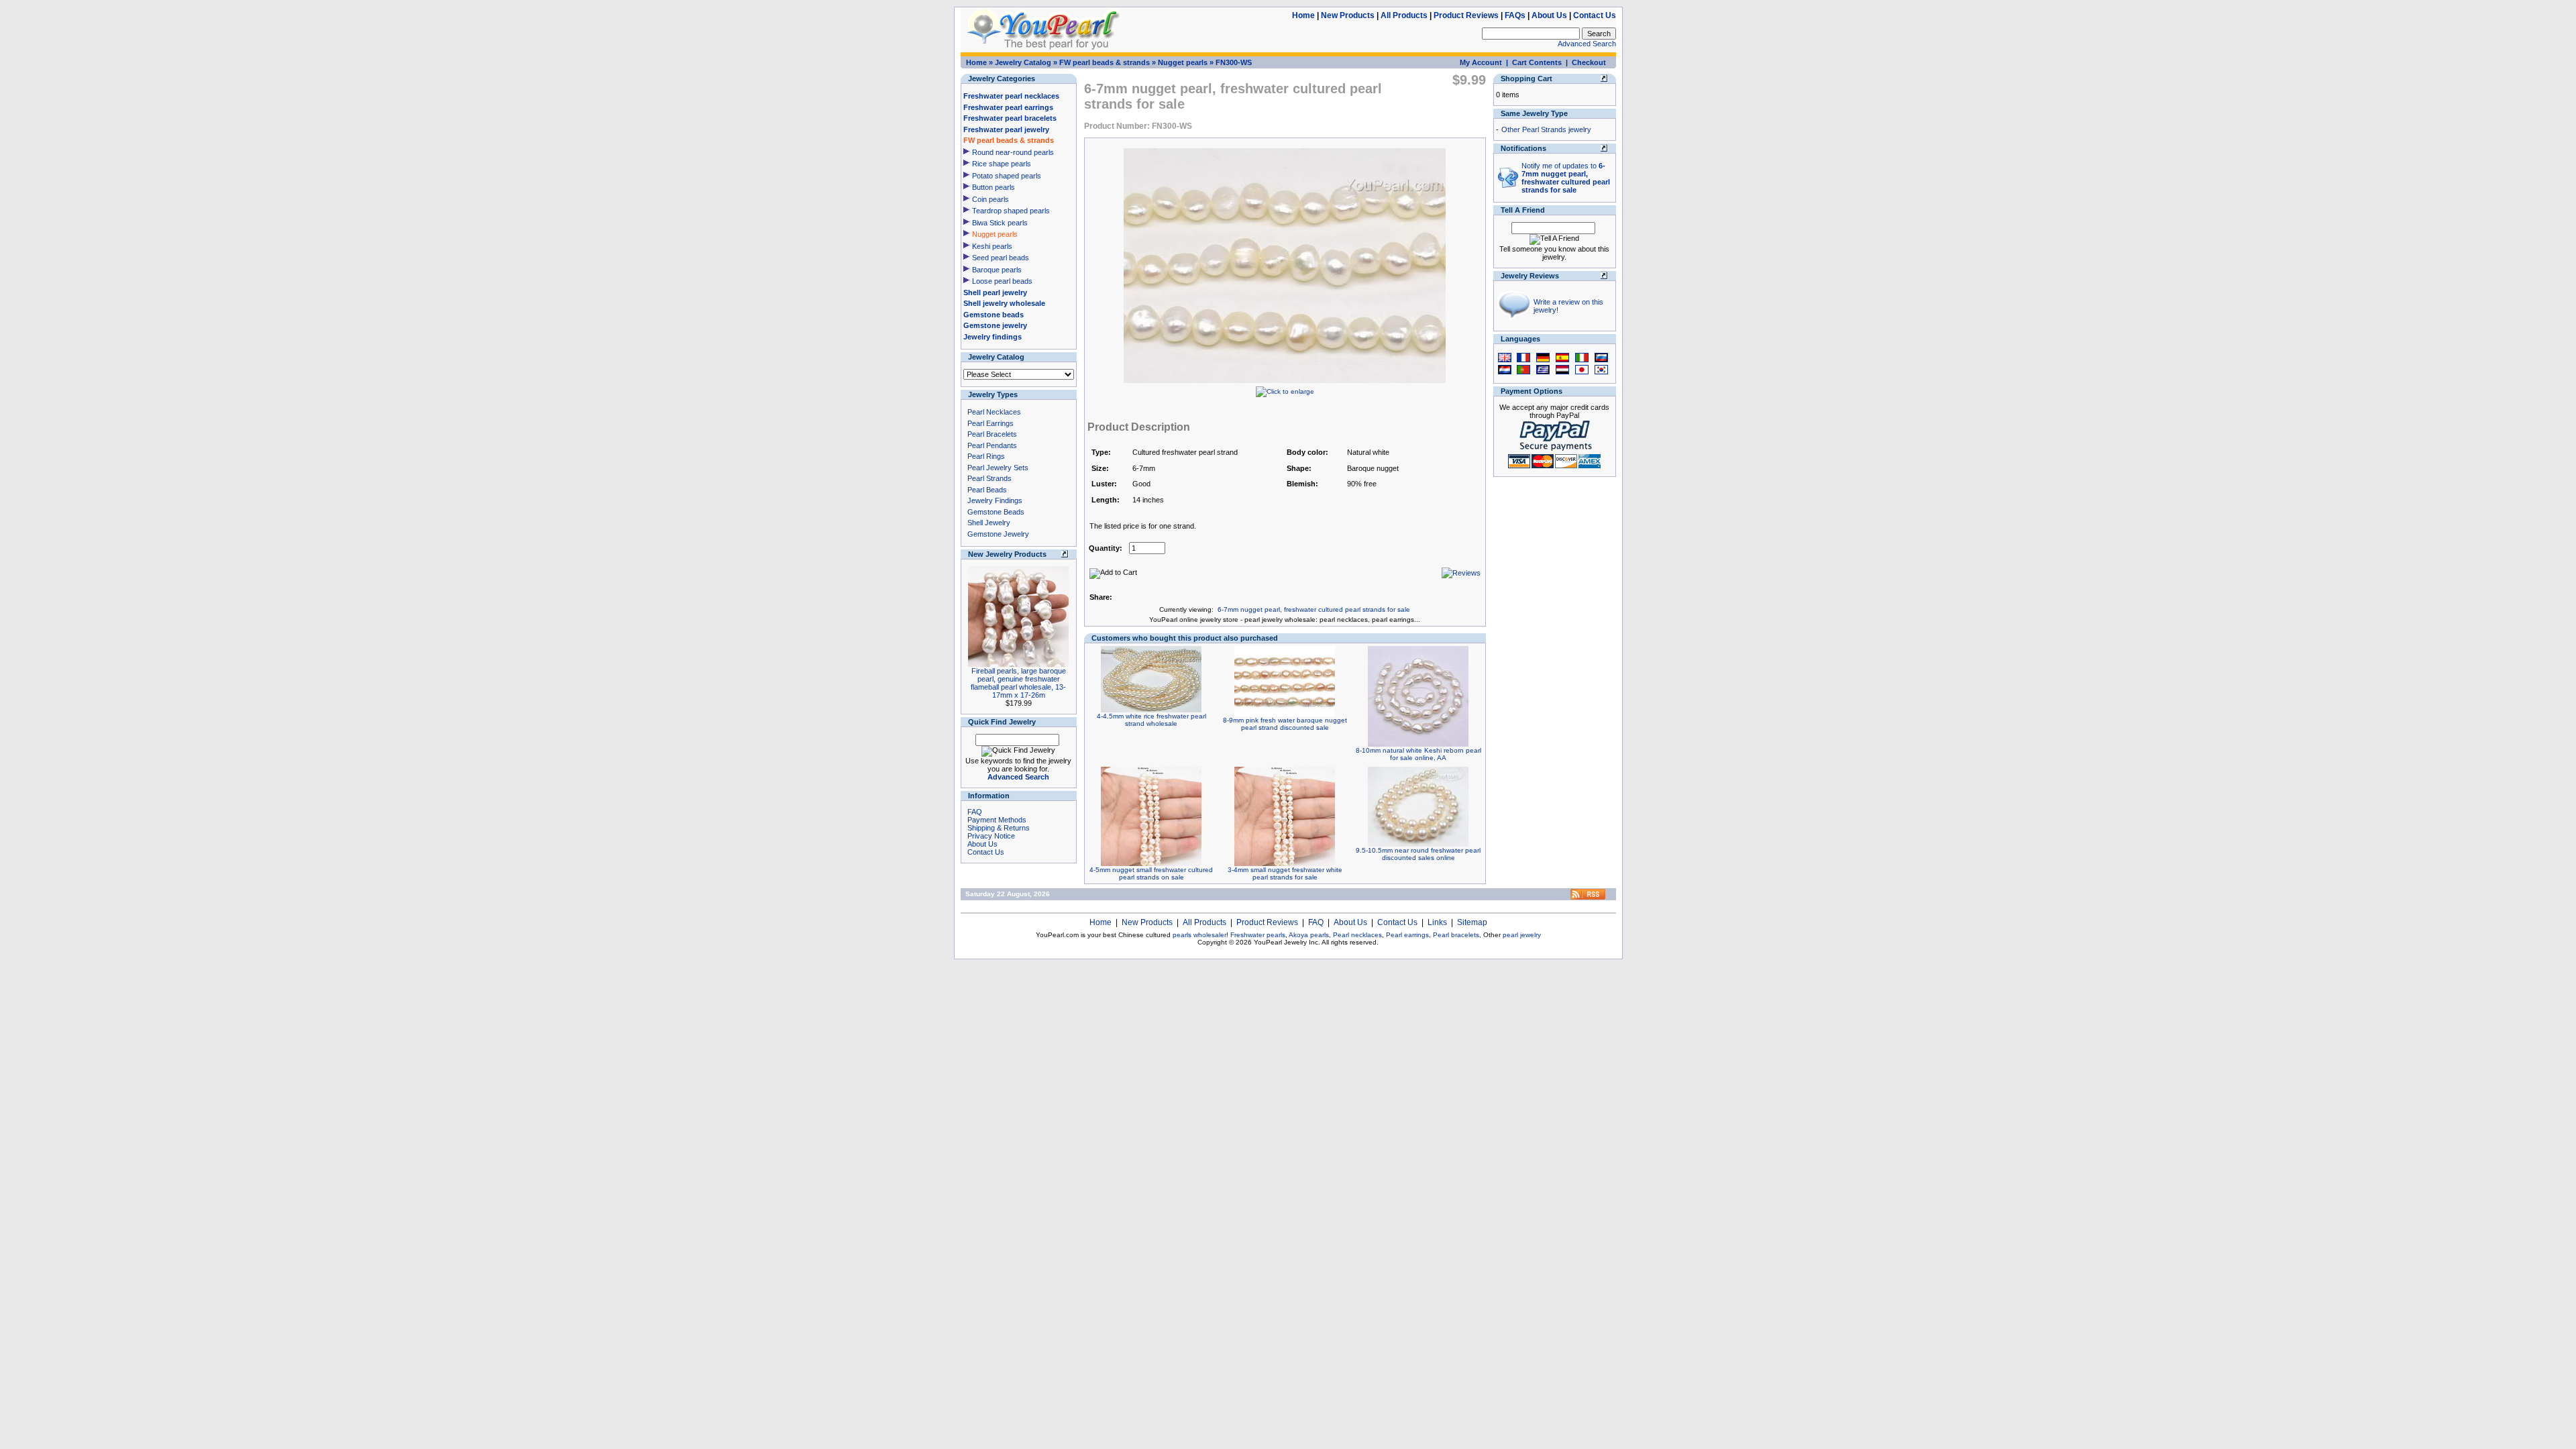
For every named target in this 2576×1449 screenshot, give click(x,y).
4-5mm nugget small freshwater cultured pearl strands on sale (1151, 873)
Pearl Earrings (990, 423)
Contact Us (1595, 15)
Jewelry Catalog (1023, 62)
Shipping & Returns (999, 828)
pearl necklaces (1344, 620)
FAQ (975, 812)
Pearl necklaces (1357, 935)
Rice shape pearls (1002, 164)
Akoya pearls (1309, 935)
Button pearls (994, 187)
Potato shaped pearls (1007, 176)
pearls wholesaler (1199, 935)
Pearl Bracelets (992, 434)
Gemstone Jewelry (998, 534)
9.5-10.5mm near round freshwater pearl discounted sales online (1418, 854)
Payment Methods (997, 820)
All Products (1404, 15)
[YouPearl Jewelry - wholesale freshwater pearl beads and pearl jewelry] (1588, 897)
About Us (1549, 15)
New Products (1348, 15)
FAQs (1515, 15)
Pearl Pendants (992, 445)
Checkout (1589, 62)
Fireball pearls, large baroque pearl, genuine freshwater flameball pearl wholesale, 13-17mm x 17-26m (1018, 683)
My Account (1481, 62)
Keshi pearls (992, 246)
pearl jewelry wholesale (1280, 620)
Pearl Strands (989, 478)
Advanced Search (1587, 44)
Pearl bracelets (1456, 935)
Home (1303, 15)
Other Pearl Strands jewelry (1546, 129)
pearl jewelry (1522, 935)
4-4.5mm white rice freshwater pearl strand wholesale (1151, 720)
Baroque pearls (997, 270)
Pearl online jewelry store (1200, 620)
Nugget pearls (1183, 62)
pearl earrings (1393, 620)
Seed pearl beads (1001, 258)
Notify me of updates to (1566, 178)
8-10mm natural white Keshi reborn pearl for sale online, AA (1418, 754)
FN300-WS (1234, 62)
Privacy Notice (991, 836)
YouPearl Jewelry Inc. (1287, 942)
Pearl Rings (986, 456)
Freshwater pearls (1258, 935)
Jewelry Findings (995, 500)
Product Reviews (1466, 15)
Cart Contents (1537, 62)
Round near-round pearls (1013, 152)
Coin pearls (990, 199)
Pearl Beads (987, 490)
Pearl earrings (1407, 935)
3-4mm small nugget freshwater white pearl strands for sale (1285, 873)
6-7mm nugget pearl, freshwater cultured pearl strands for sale (1314, 609)
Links (1437, 922)
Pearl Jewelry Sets (998, 468)
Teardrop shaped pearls (1011, 211)
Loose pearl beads (1002, 281)
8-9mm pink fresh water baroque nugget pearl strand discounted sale (1285, 724)
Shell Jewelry (989, 523)
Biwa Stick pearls (1000, 223)
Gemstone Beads (996, 512)
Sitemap (1472, 922)
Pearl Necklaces (994, 412)
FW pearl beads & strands (1105, 62)
